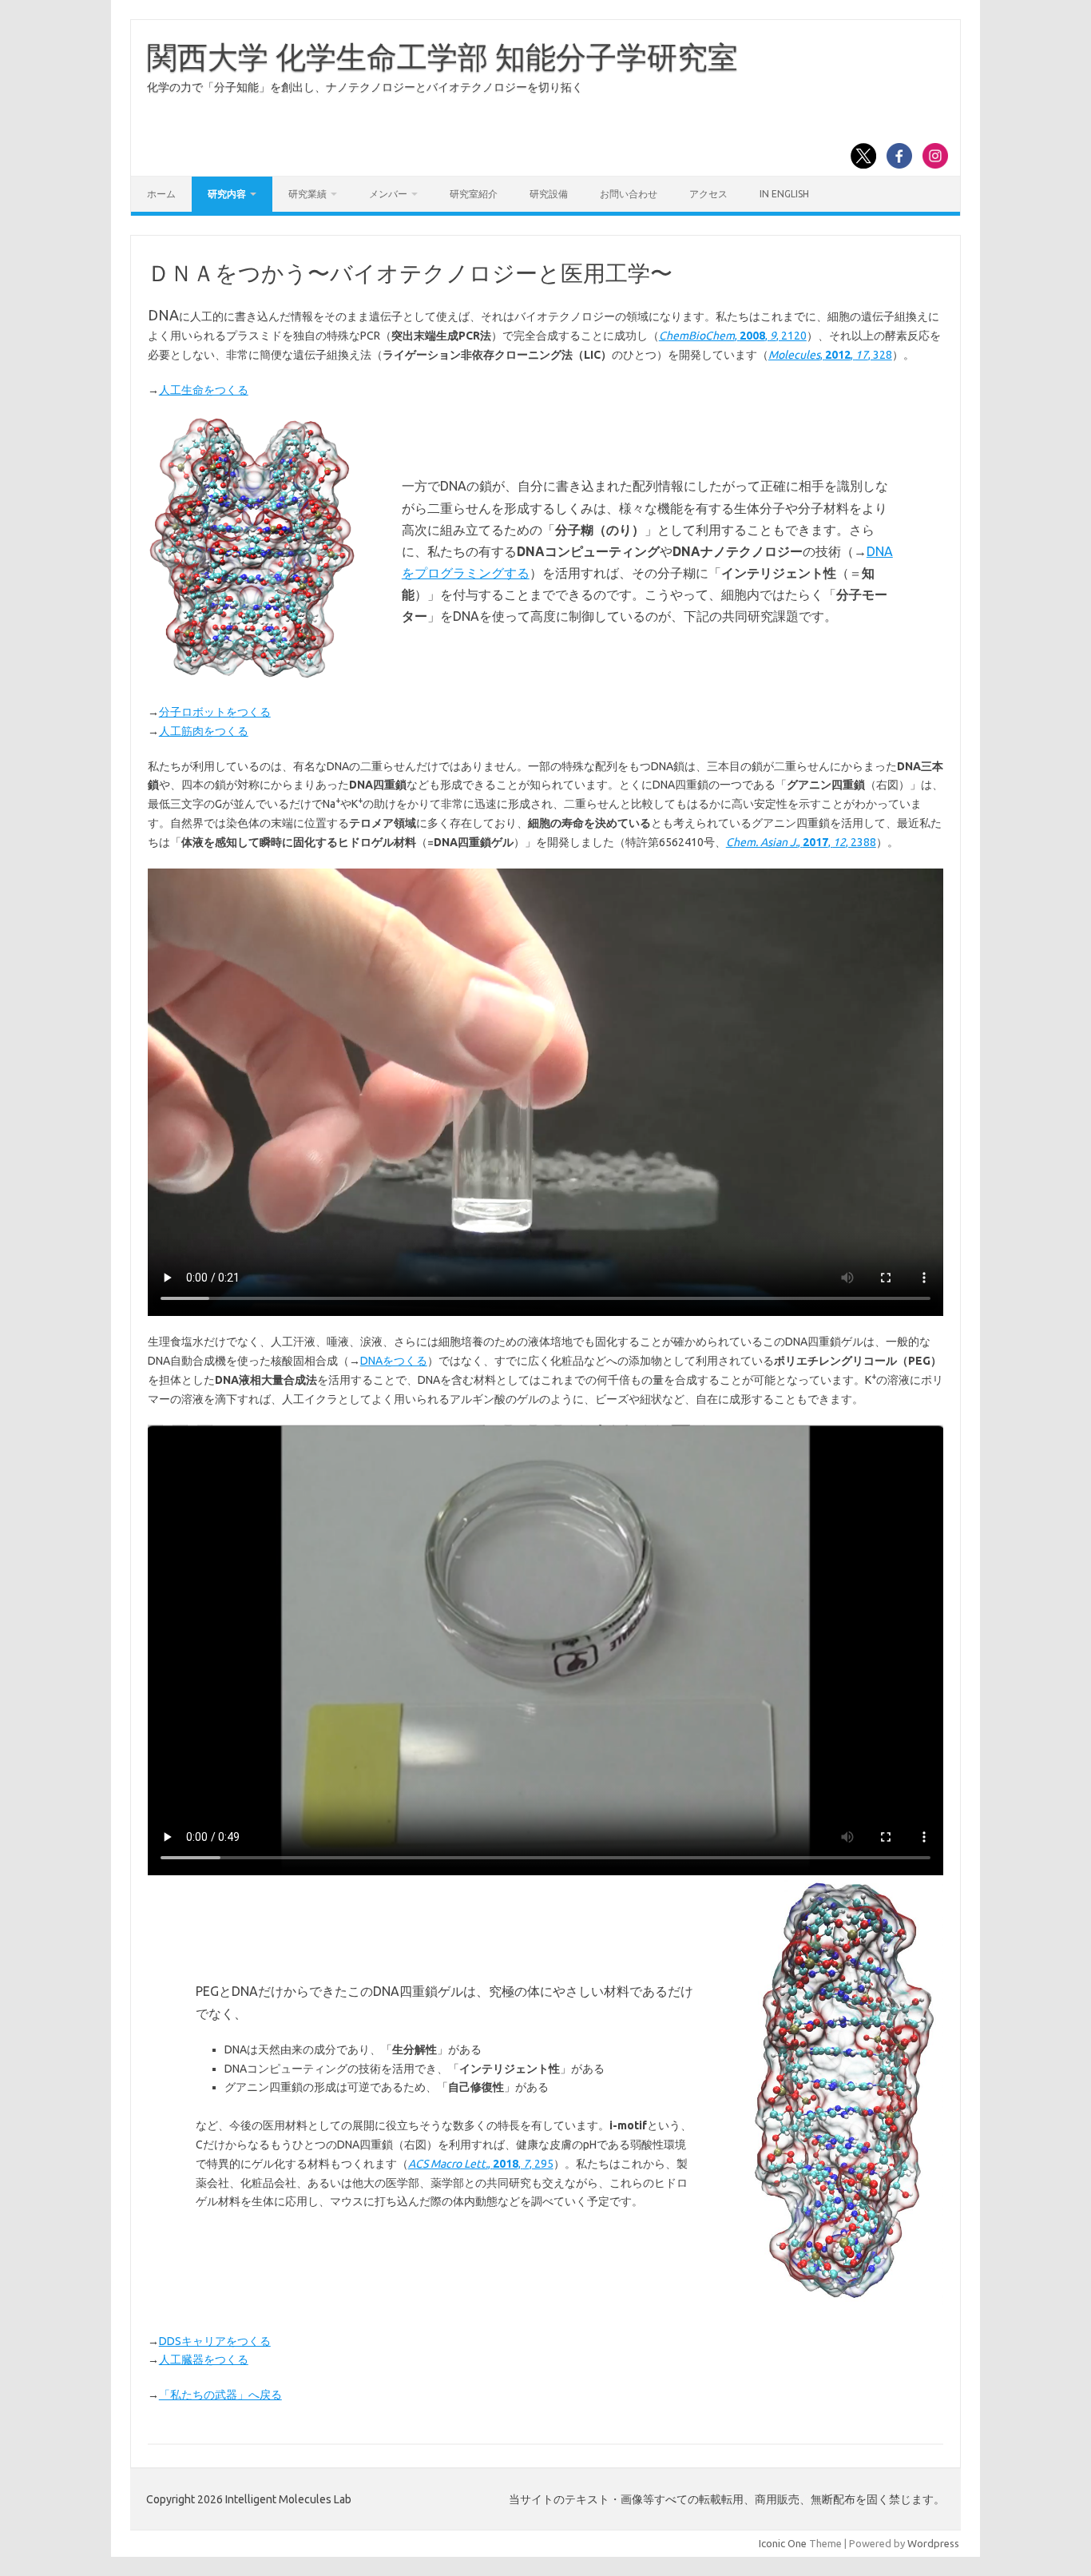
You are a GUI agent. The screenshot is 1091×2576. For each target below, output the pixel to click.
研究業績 (307, 194)
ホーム (161, 194)
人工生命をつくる (204, 390)
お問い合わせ (629, 194)
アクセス (708, 194)
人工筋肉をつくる (204, 731)
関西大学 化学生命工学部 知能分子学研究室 (442, 57)
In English (784, 194)
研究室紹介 (474, 194)
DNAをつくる (394, 1361)
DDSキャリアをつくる (215, 2341)
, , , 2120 (733, 336)
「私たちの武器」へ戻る (220, 2395)
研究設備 (549, 194)
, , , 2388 (801, 842)
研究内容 (227, 194)
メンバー (388, 194)
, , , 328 (830, 355)
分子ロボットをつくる (215, 712)
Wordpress (933, 2543)
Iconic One (783, 2543)
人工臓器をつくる (204, 2359)
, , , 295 (481, 2164)
